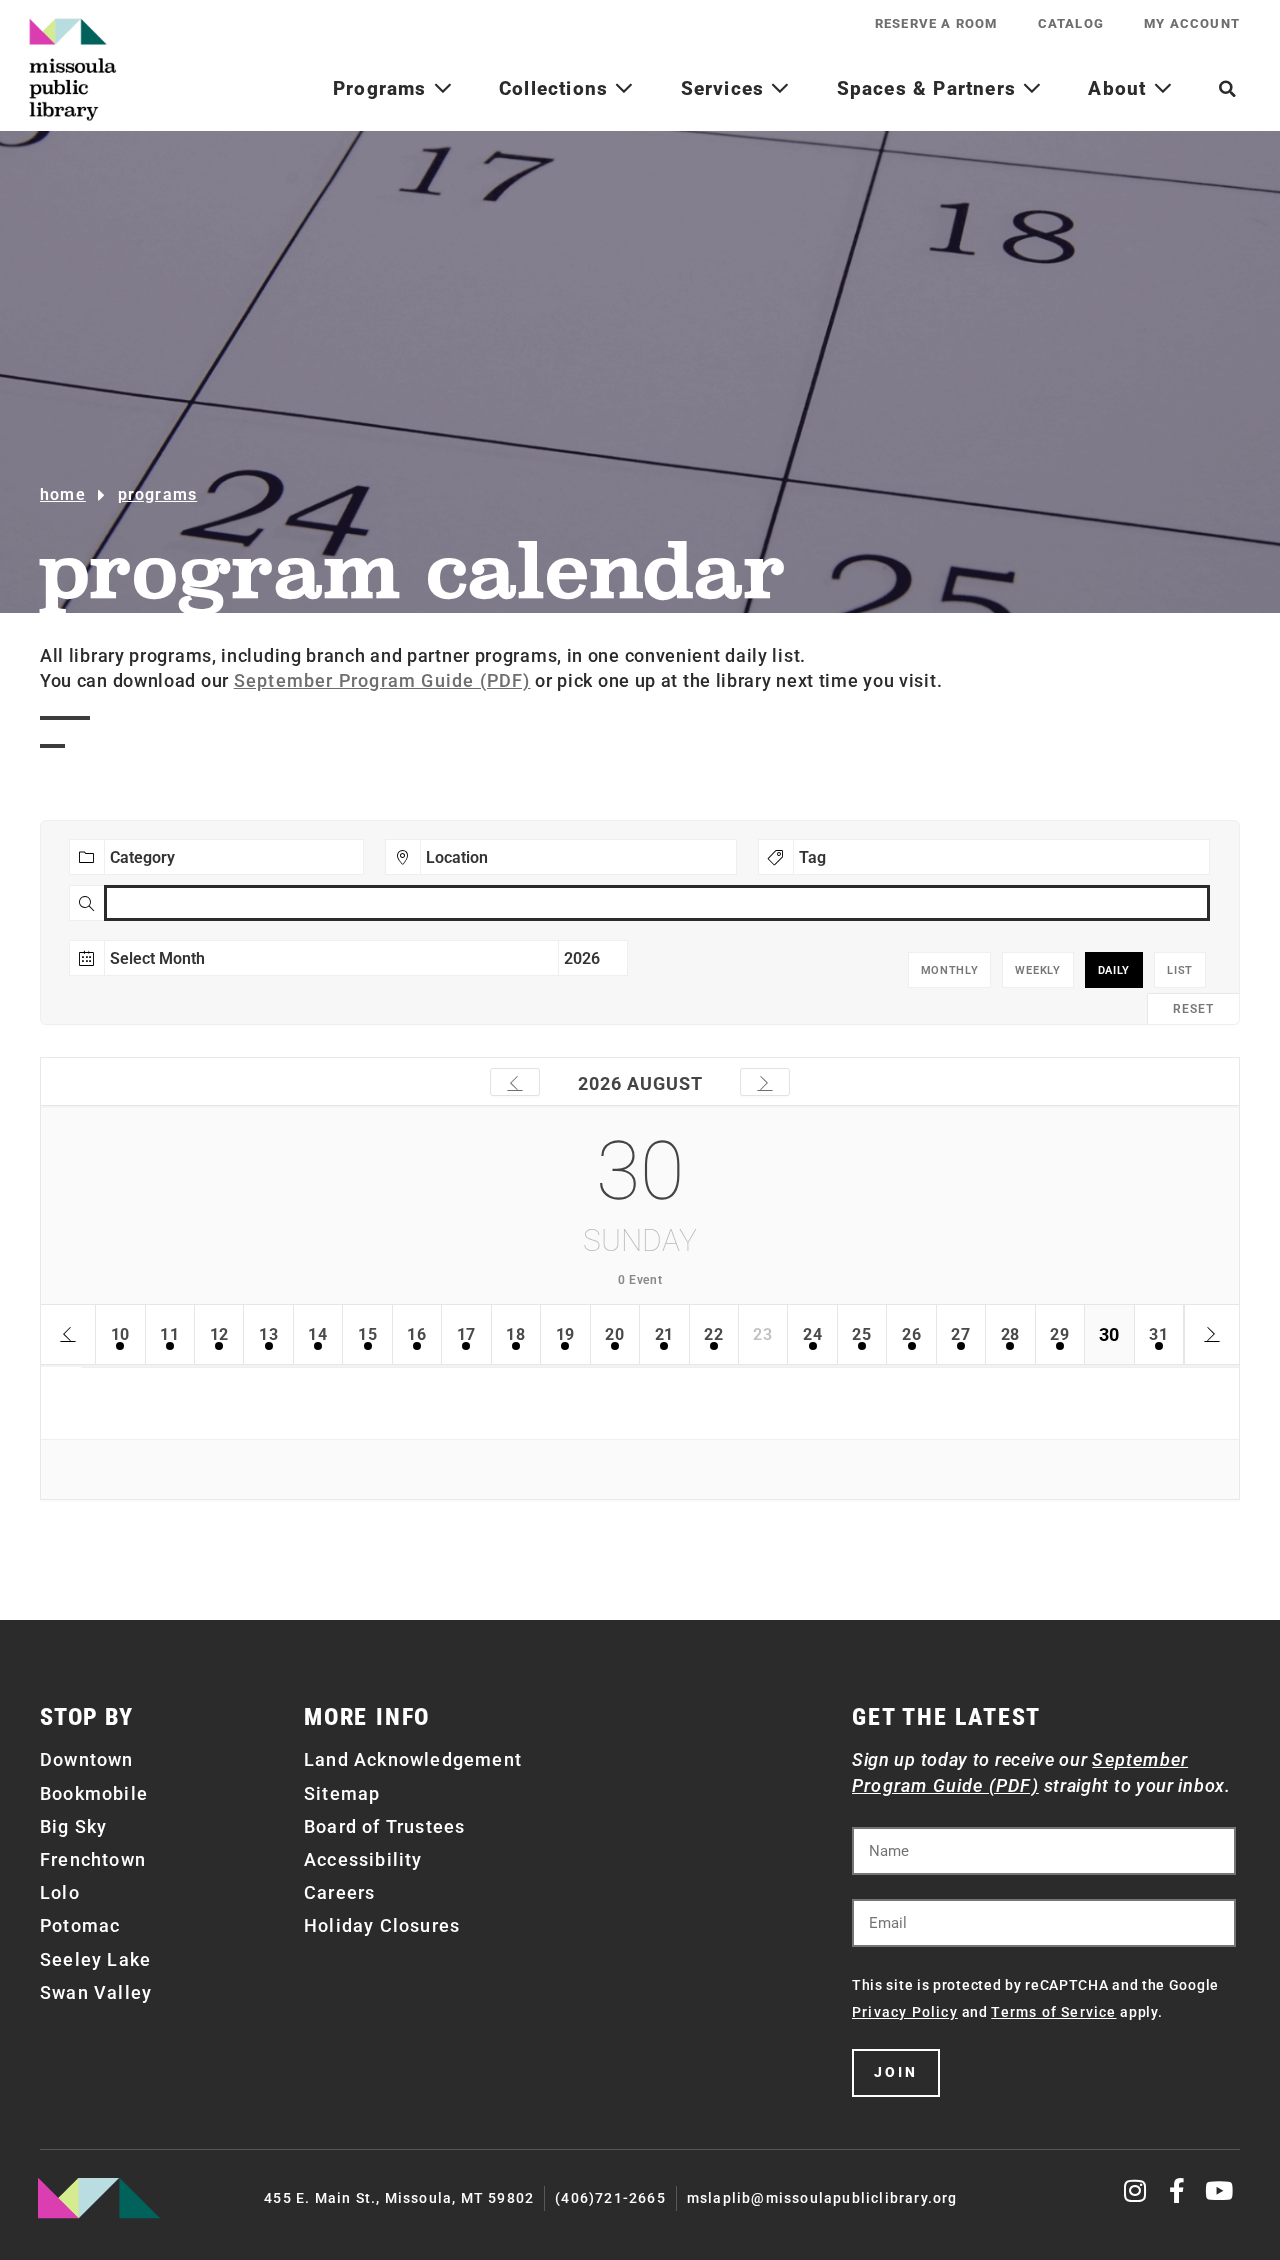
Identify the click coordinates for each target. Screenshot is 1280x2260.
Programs (383, 88)
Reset (1193, 1009)
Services (726, 88)
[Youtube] (1219, 2190)
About (1120, 88)
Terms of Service (1053, 2012)
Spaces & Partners (930, 88)
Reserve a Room (936, 23)
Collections (556, 88)
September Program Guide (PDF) (382, 680)
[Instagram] (1136, 2190)
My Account (1192, 23)
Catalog (1071, 23)
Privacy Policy (905, 2012)
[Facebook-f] (1177, 2190)
